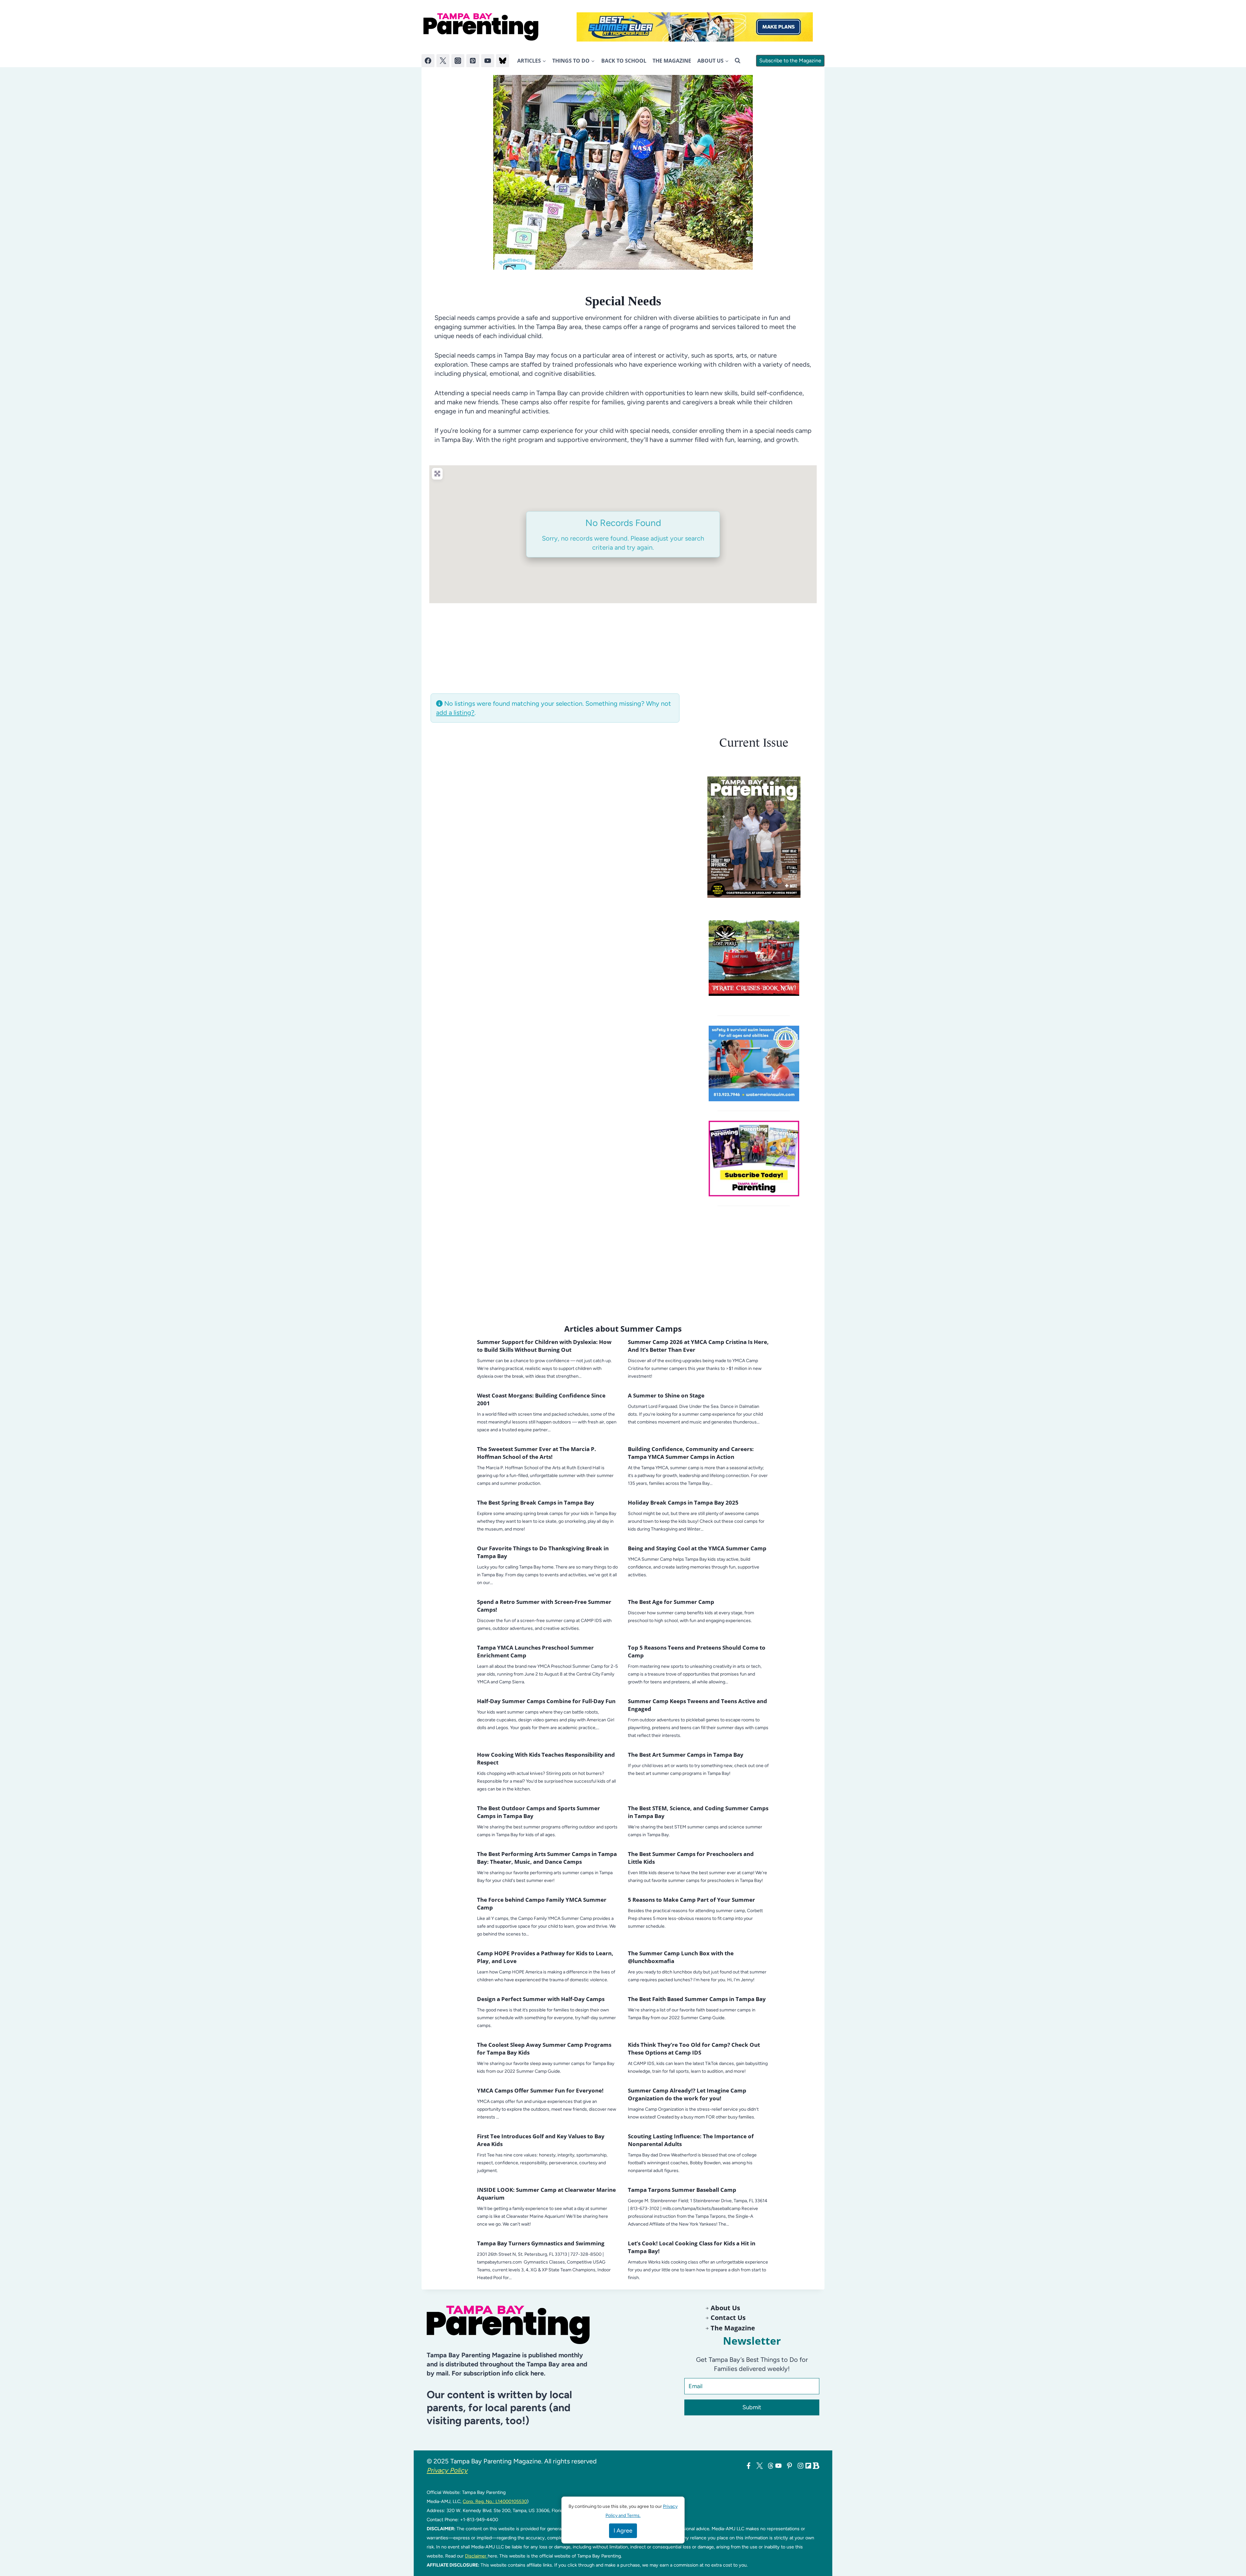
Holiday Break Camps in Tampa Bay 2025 (683, 1502)
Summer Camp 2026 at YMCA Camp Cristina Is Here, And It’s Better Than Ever (698, 1346)
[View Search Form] (738, 61)
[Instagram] (458, 61)
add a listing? (455, 713)
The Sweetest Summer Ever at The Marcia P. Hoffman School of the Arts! (537, 1453)
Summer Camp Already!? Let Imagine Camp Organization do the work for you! (687, 2094)
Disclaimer (476, 2556)
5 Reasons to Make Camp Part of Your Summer (691, 1900)
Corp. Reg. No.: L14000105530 (495, 2501)
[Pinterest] (473, 61)
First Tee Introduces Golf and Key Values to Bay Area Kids (541, 2140)
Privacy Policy (447, 2470)
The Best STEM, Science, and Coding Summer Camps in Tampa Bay (698, 1812)
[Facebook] (428, 61)
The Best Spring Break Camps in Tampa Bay (536, 1502)
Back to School (624, 61)
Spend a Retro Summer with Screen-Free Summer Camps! (544, 1606)
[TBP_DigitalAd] (754, 958)
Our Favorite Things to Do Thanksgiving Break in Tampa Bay (543, 1552)
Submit (752, 2407)
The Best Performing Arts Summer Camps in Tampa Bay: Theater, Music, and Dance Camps (547, 1858)
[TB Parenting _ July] (754, 1063)
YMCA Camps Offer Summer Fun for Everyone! (540, 2090)
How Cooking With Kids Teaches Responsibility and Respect (546, 1758)
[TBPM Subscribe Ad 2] (754, 1159)
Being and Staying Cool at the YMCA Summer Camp (697, 1548)
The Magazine (672, 61)
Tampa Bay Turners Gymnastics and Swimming (541, 2243)
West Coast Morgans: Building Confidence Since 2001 (541, 1399)
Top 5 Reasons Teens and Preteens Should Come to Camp (697, 1651)
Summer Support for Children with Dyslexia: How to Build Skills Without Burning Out (544, 1346)
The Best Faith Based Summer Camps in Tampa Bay (697, 1999)
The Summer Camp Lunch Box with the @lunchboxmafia (681, 1957)
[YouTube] (488, 61)
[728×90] (695, 27)
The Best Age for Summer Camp (671, 1602)
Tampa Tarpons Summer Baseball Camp (682, 2190)
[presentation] (754, 837)
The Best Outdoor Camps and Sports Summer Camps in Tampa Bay (538, 1812)
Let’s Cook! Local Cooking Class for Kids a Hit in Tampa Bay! (692, 2247)
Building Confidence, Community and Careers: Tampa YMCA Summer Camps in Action (691, 1453)
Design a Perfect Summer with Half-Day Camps (541, 1999)
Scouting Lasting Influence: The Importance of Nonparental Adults (691, 2140)
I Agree (623, 2531)
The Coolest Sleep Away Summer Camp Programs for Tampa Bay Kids (544, 2049)
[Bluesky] (503, 61)
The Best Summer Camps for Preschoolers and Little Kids (691, 1858)
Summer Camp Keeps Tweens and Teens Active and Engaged (697, 1705)
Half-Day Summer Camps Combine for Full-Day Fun (546, 1701)
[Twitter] (443, 61)
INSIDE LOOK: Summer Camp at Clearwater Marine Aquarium (546, 2194)
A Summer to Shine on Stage (666, 1395)
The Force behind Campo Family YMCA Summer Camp (542, 1904)
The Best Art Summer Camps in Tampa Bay (686, 1755)
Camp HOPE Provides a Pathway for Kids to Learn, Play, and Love (545, 1957)
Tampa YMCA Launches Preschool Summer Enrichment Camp (535, 1651)
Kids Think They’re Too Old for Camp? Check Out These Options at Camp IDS (694, 2049)
